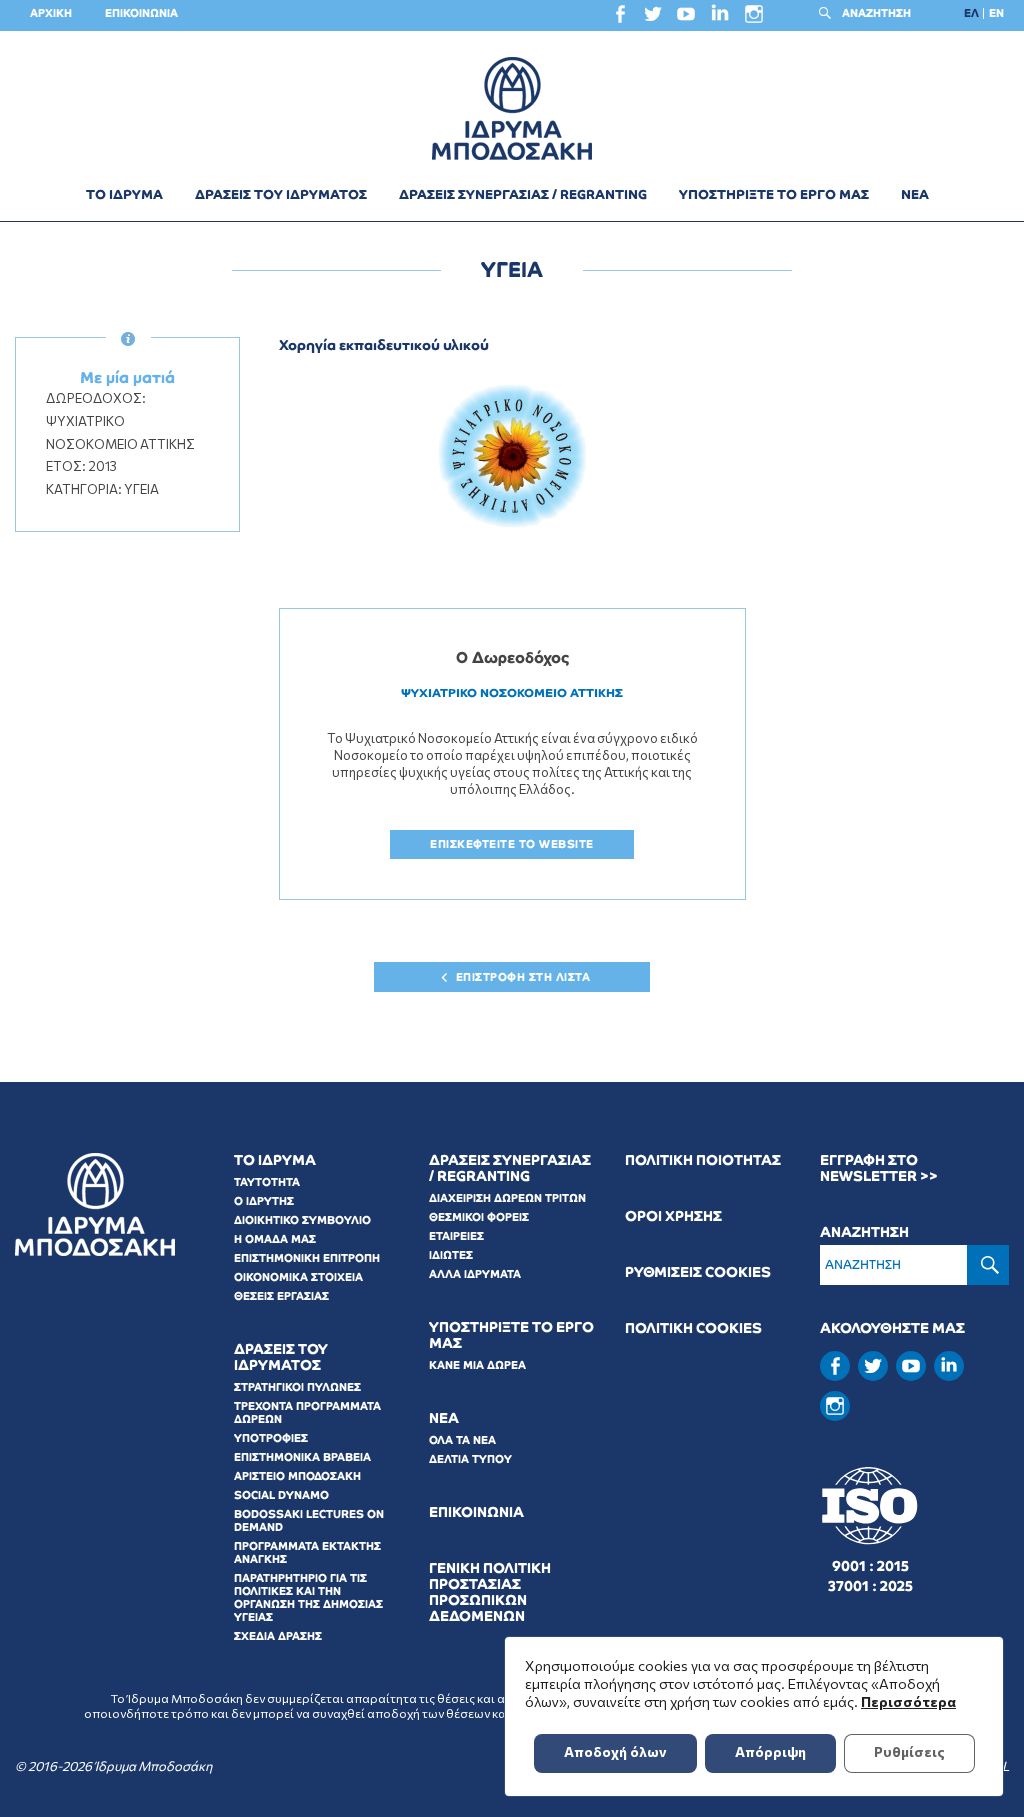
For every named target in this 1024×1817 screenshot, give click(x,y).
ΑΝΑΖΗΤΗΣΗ (876, 13)
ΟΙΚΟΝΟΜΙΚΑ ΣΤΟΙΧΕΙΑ (298, 1277)
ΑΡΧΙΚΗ (51, 13)
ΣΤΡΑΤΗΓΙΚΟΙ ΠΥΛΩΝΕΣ (297, 1387)
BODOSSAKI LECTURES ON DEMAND (309, 1520)
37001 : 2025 (870, 1586)
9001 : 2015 (870, 1566)
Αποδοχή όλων (615, 1751)
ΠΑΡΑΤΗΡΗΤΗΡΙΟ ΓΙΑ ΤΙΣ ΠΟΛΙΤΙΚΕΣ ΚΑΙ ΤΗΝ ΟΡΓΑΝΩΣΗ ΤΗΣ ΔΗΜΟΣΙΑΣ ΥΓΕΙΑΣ (308, 1597)
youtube (686, 19)
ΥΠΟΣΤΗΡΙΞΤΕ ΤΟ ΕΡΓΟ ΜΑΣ (774, 194)
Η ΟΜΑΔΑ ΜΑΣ (275, 1239)
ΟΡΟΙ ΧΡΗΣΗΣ (673, 1216)
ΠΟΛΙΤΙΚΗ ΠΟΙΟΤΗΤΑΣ (703, 1160)
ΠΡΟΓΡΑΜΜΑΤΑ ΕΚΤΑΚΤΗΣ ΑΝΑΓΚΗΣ (307, 1552)
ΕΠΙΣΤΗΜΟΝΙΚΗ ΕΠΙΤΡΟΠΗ (307, 1258)
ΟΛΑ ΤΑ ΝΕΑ (462, 1440)
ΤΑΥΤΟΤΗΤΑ (267, 1182)
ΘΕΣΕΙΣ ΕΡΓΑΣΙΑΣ (281, 1296)
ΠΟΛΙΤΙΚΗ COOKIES (693, 1328)
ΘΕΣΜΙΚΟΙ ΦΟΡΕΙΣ (479, 1217)
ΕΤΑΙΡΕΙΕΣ (456, 1236)
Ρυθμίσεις (909, 1751)
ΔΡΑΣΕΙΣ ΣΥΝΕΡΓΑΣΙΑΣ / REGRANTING (523, 194)
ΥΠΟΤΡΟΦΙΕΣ (271, 1438)
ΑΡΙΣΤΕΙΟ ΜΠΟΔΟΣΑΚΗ (297, 1476)
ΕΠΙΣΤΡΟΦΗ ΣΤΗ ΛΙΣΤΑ (523, 977)
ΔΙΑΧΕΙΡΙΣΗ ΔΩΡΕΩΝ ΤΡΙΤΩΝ (507, 1198)
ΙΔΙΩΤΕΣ (451, 1255)
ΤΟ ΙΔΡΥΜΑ (124, 194)
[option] (512, 456)
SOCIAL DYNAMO (281, 1495)
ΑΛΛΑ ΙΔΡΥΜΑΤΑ (475, 1274)
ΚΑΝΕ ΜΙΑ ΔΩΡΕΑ (477, 1365)
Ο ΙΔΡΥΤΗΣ (264, 1201)
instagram (754, 19)
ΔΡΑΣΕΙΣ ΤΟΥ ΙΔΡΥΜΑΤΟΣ (281, 194)
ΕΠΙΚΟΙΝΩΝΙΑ (141, 13)
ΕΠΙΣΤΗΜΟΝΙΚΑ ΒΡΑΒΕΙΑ (302, 1457)
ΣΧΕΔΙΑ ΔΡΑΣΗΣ (278, 1636)
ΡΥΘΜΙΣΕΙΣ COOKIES (698, 1272)
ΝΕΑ (915, 194)
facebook (620, 19)
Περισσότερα (908, 1701)
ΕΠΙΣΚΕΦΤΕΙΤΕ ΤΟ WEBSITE (512, 844)
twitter (653, 19)
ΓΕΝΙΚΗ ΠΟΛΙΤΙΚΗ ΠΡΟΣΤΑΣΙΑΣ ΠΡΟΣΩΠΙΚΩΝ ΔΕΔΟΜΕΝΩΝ (490, 1592)
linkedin (720, 17)
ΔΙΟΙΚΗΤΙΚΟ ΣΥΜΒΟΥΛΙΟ (302, 1220)
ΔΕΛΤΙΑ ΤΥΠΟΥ (470, 1459)
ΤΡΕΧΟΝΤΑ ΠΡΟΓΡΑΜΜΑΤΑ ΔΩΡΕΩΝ (307, 1412)
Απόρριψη (770, 1751)
